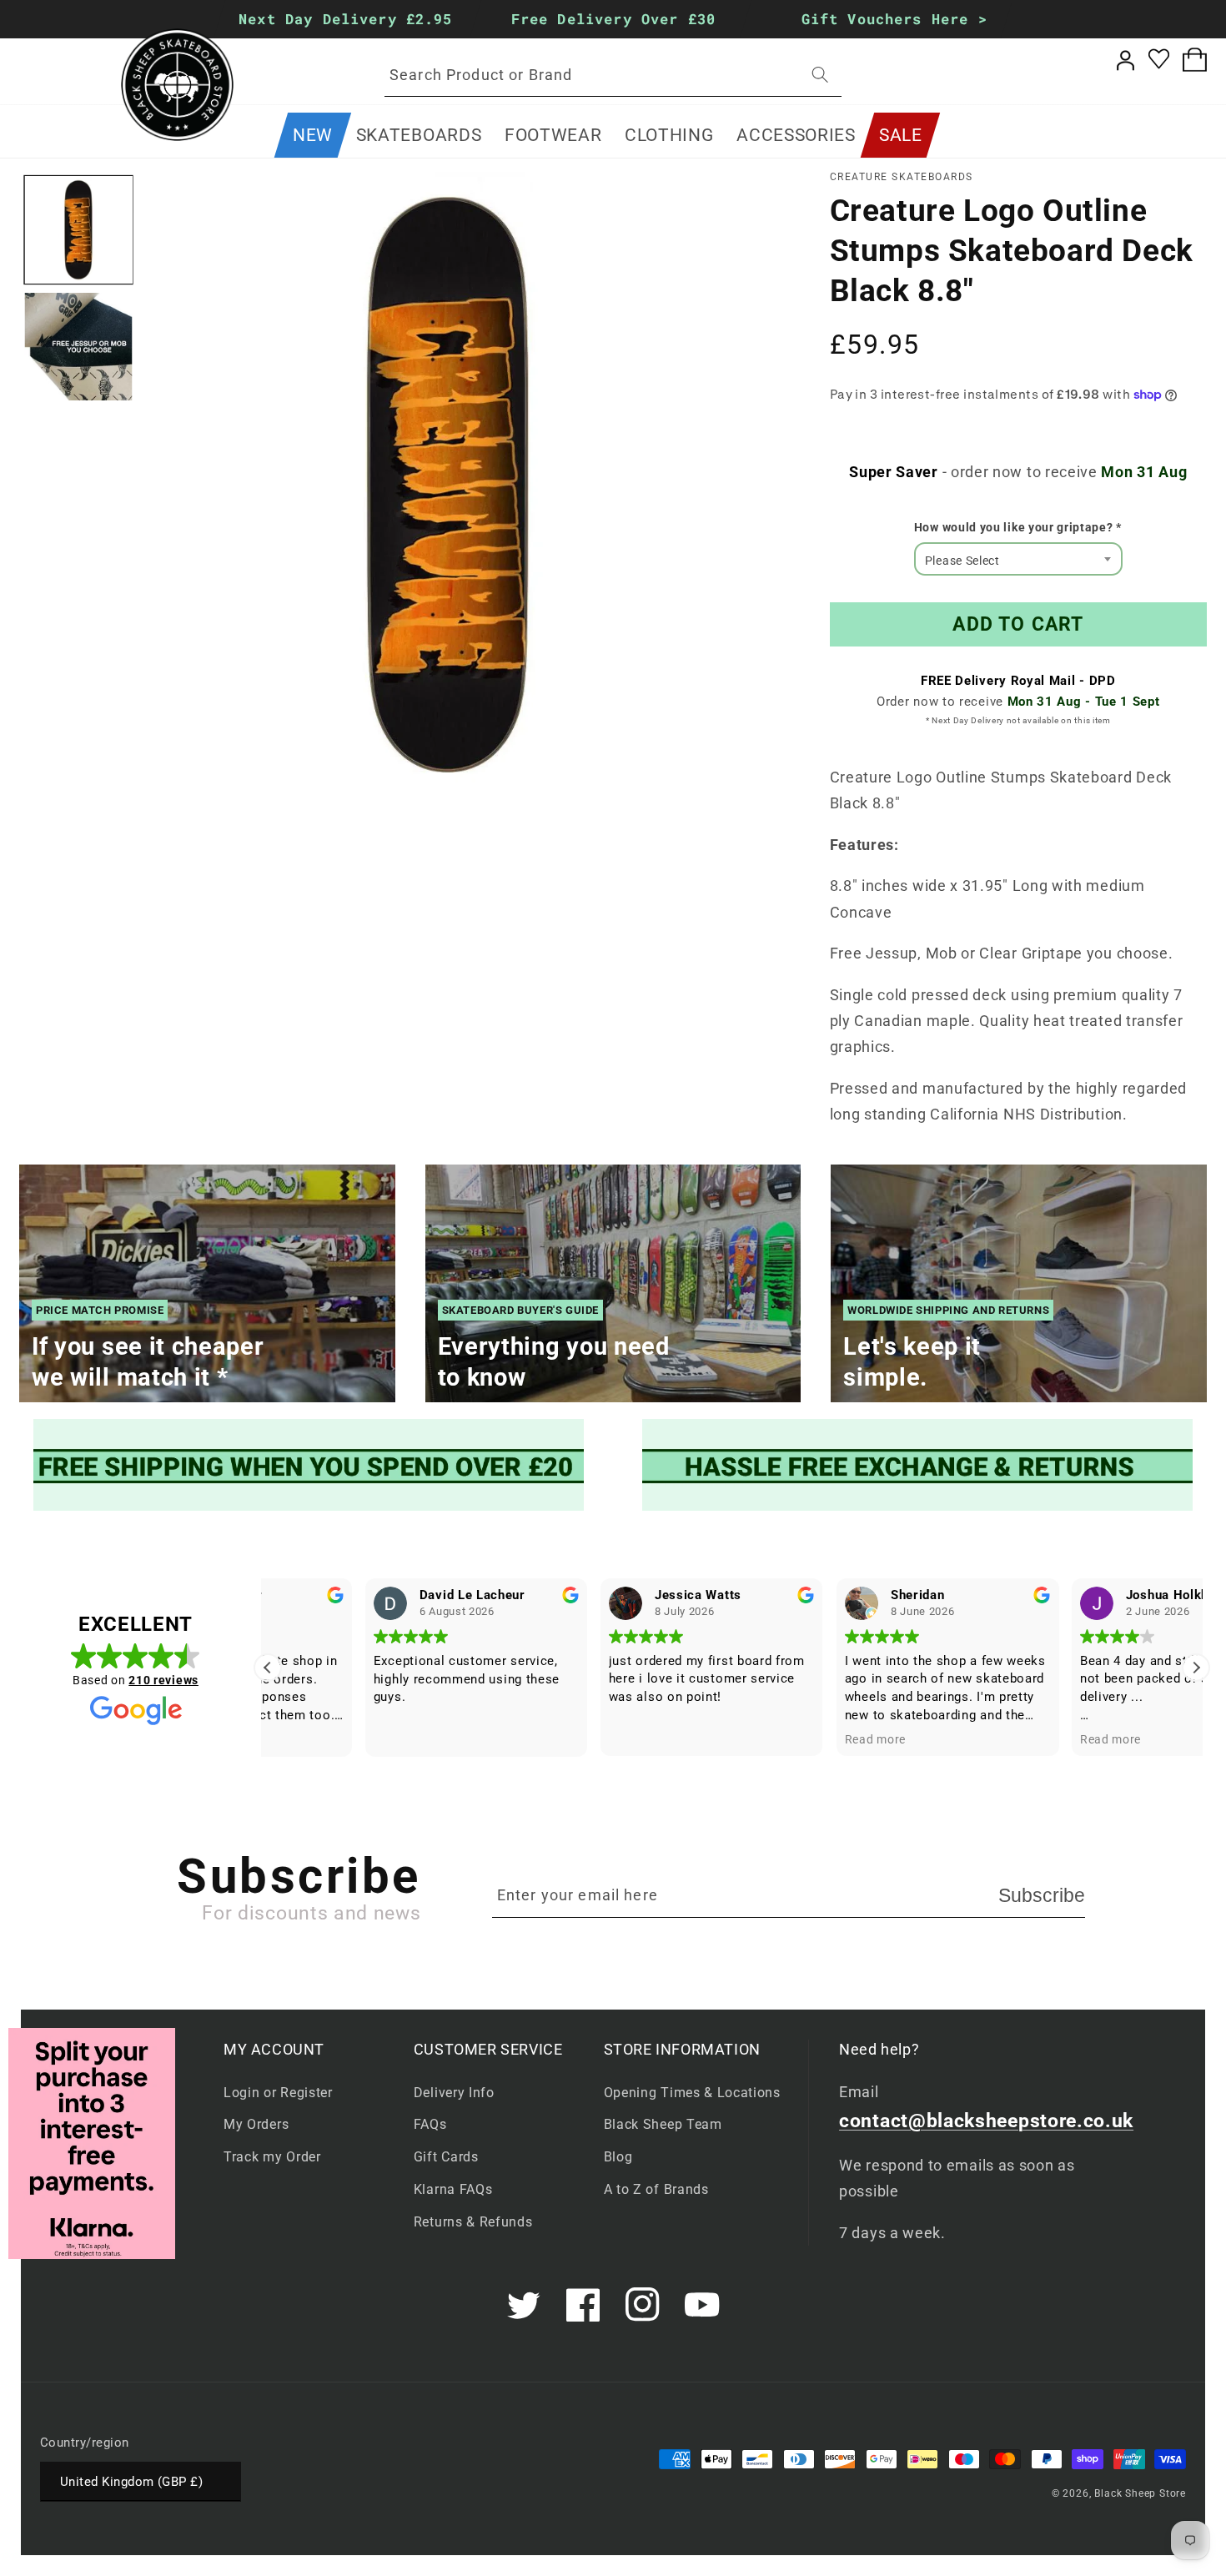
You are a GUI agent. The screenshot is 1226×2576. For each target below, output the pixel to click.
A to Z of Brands (656, 2189)
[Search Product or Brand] (820, 75)
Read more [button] (778, 1739)
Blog (618, 2157)
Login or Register (278, 2093)
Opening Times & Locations (692, 2093)
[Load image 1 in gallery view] (79, 230)
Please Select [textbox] (962, 561)
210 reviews (163, 1680)
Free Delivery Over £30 (613, 19)
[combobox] (613, 75)
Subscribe (1042, 1895)
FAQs (430, 2124)
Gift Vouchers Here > (894, 19)
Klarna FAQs (453, 2189)
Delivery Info (454, 2093)
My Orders (256, 2124)
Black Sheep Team (663, 2124)
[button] (419, 135)
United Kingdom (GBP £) (131, 2482)
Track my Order (272, 2157)
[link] (309, 1465)
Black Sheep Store (1140, 2493)
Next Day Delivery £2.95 (345, 19)
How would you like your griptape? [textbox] (1018, 527)
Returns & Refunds (473, 2222)
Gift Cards (446, 2157)
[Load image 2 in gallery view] (79, 347)
